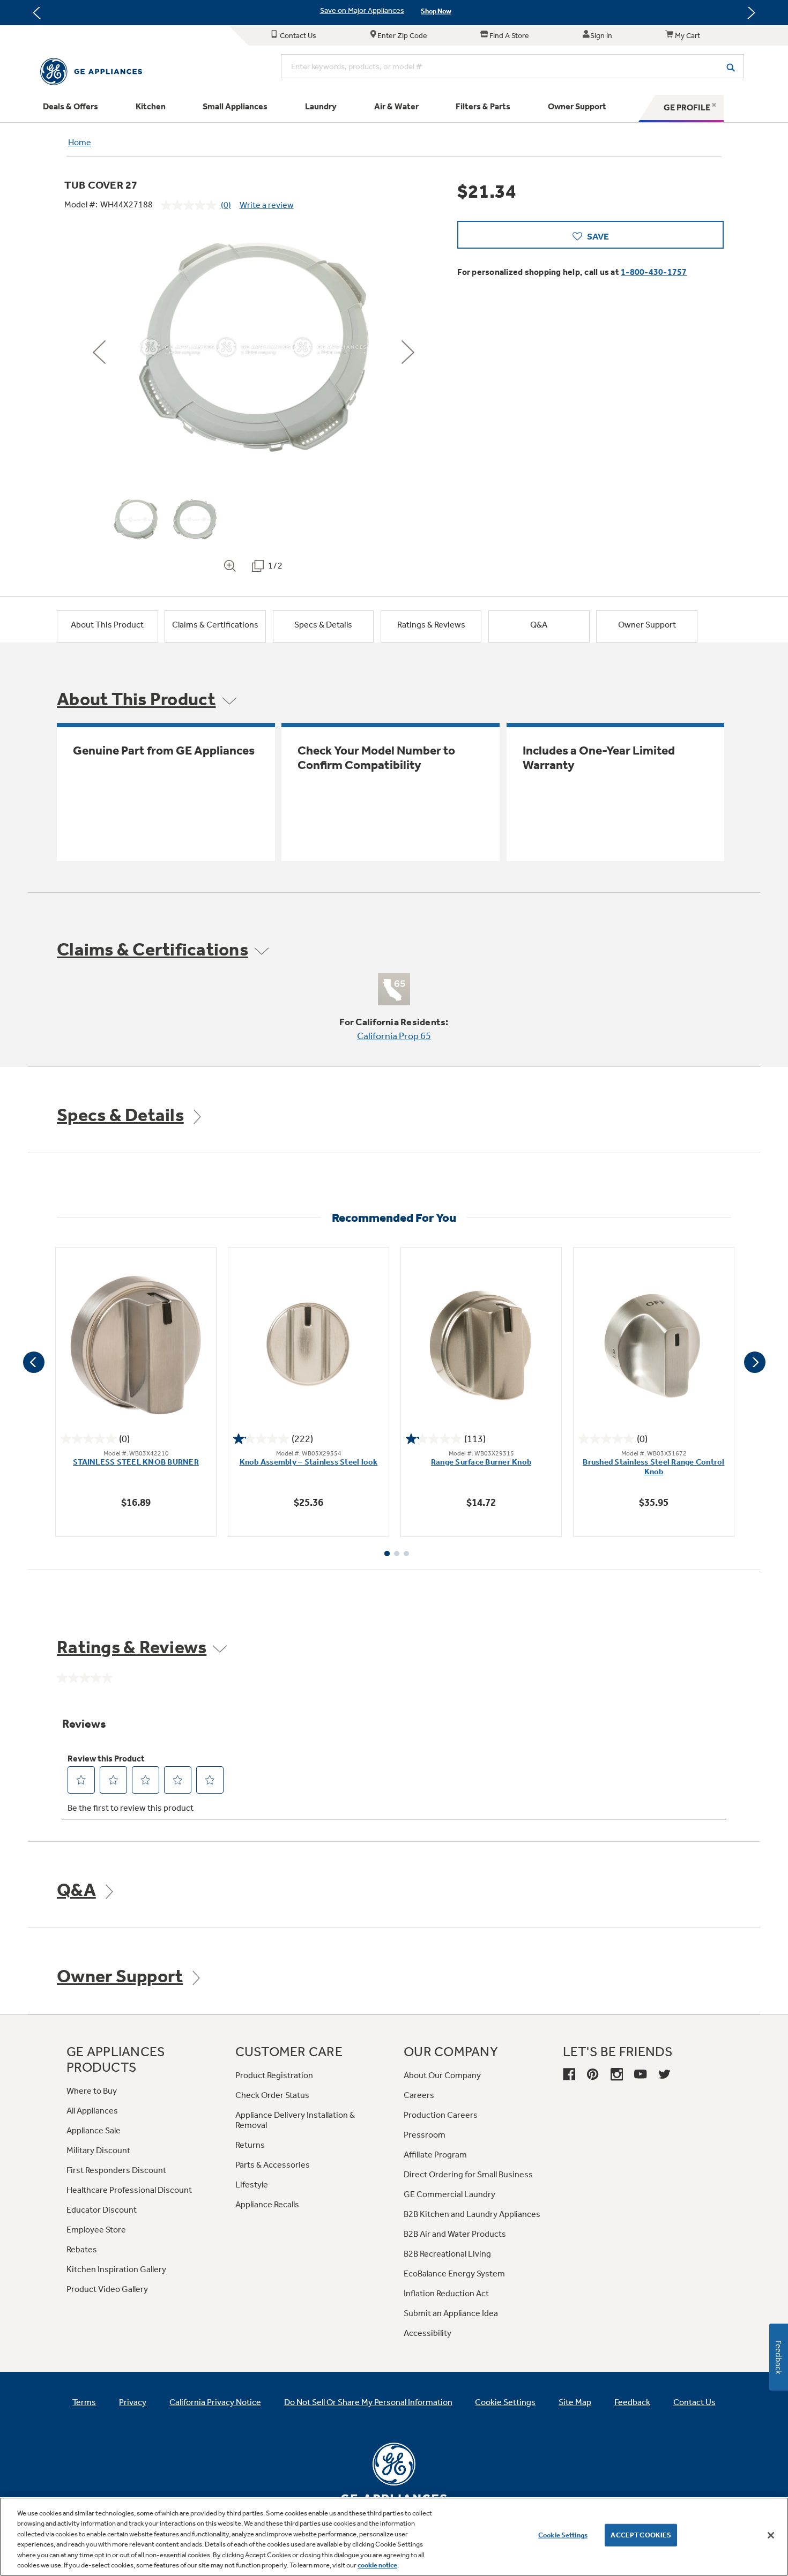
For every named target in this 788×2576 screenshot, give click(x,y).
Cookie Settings (563, 2535)
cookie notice (377, 2565)
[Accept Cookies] (771, 2535)
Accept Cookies (641, 2535)
